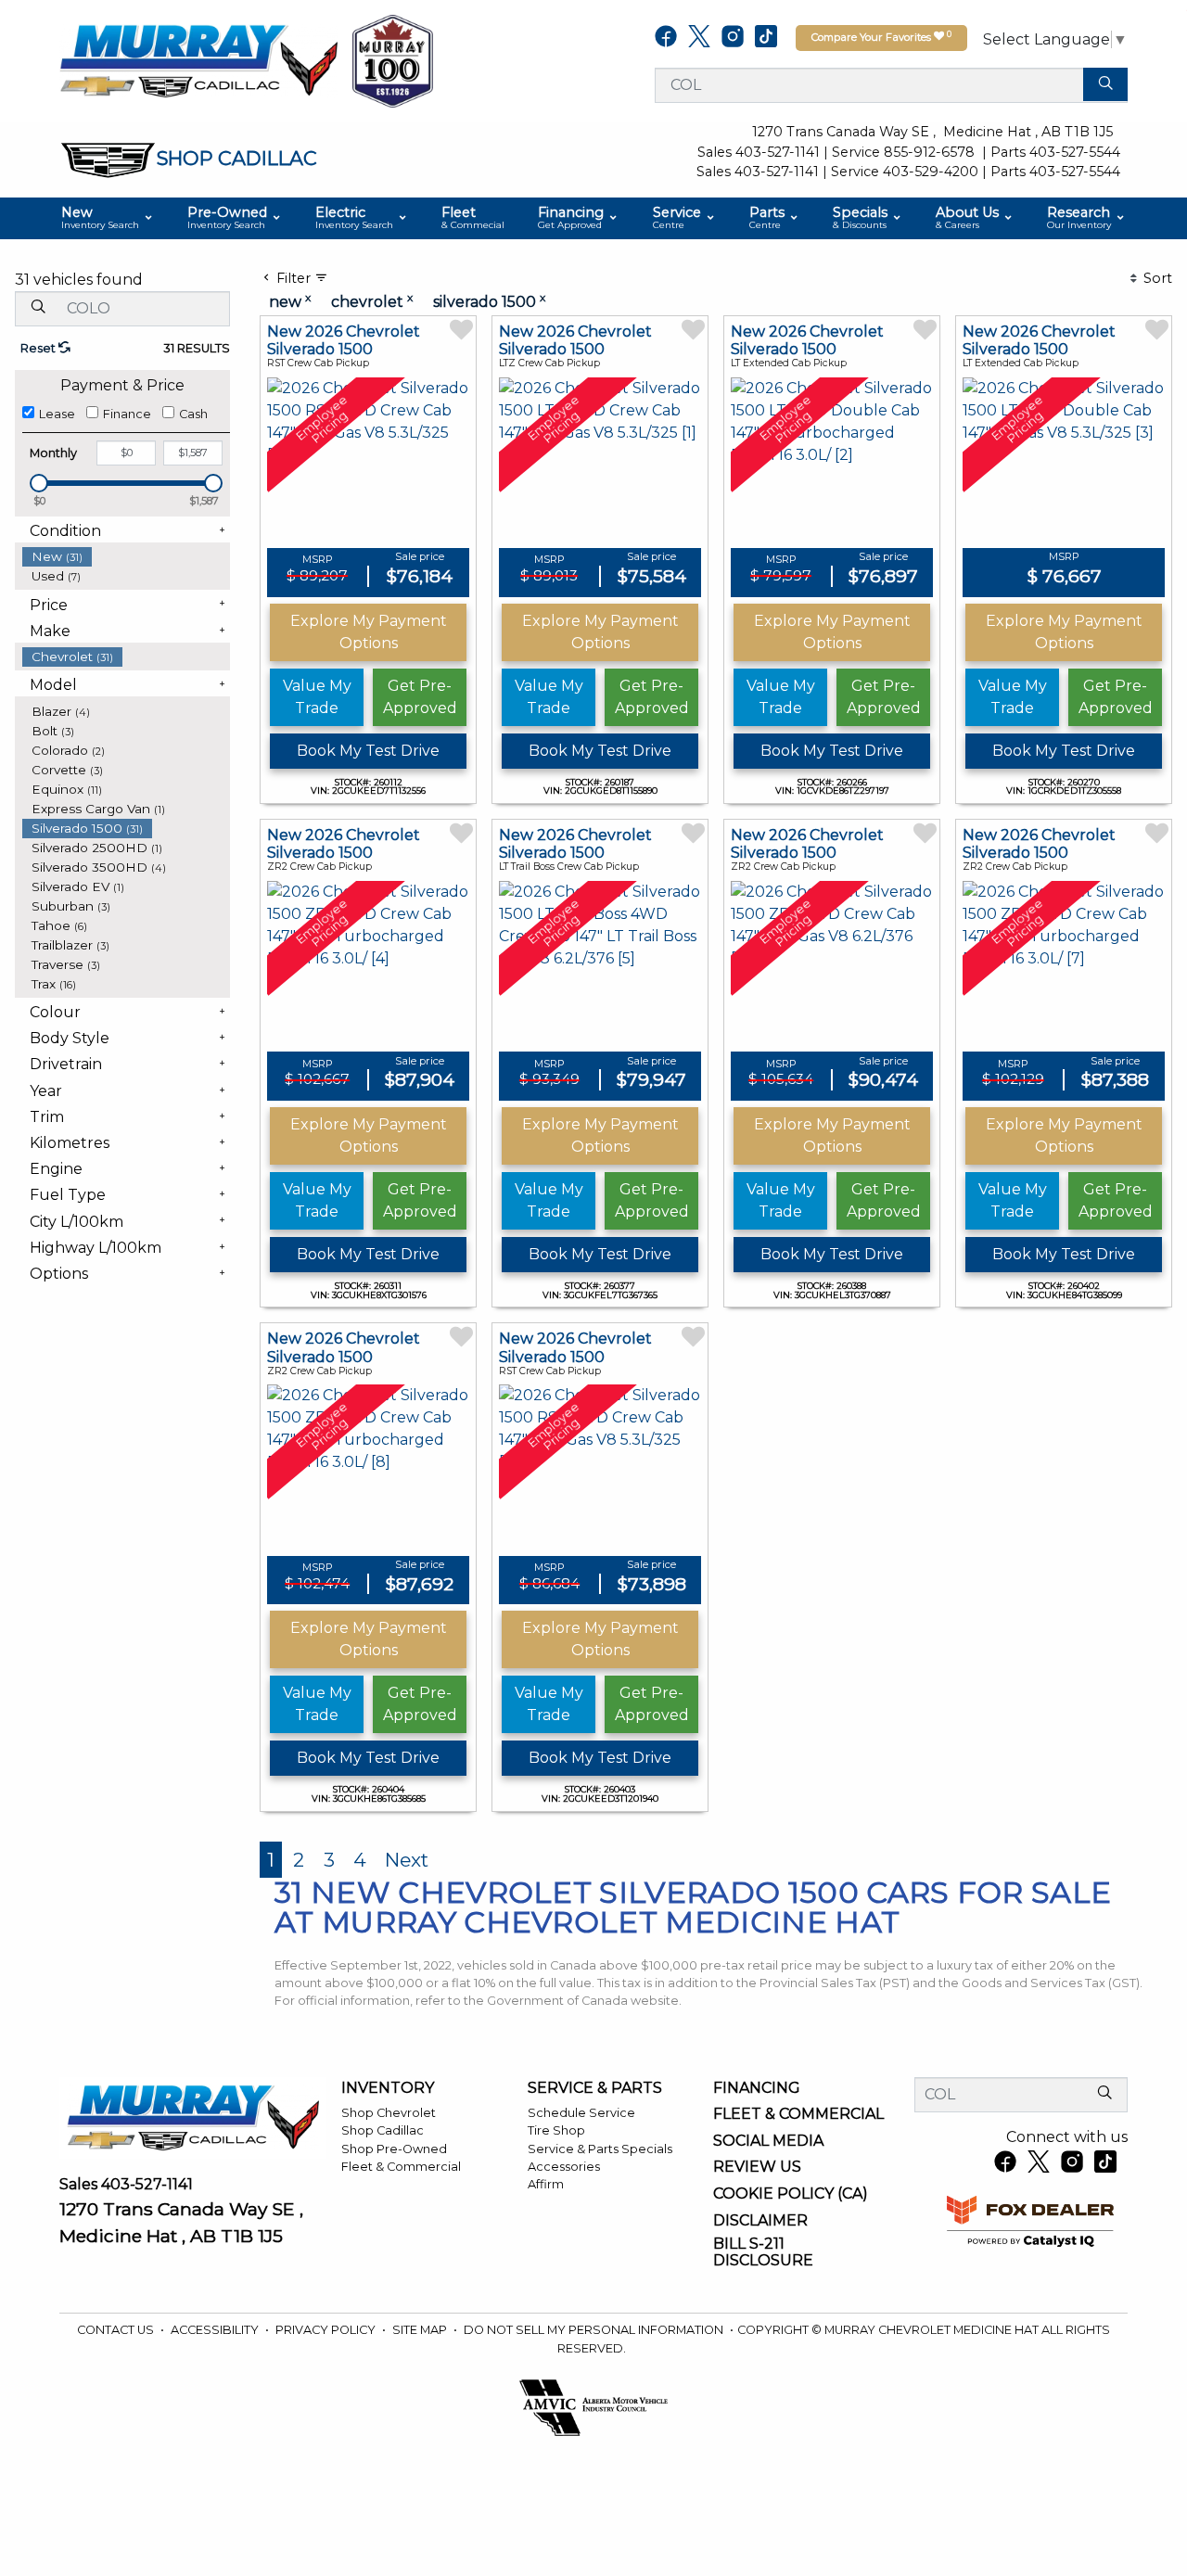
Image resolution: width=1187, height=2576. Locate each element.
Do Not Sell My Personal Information (595, 2330)
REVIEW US (757, 2167)
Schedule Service (581, 2113)
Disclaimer (760, 2221)
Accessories (564, 2167)
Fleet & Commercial (401, 2167)
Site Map (421, 2330)
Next (407, 1860)
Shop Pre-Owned (394, 2149)
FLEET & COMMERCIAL (798, 2114)
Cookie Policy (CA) (791, 2194)
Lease (57, 414)
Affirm (546, 2184)
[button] (108, 218)
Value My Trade (317, 697)
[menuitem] (126, 557)
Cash (193, 414)
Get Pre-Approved (420, 697)
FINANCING (757, 2088)
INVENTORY (388, 2088)
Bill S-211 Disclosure (763, 2252)
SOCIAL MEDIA (768, 2141)
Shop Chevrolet (389, 2113)
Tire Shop (556, 2130)
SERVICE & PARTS (595, 2088)
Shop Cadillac (383, 2130)
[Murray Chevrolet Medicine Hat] (198, 60)
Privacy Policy (327, 2330)
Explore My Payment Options (369, 632)
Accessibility (216, 2330)
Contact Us (117, 2330)
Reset (39, 348)
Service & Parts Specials (600, 2149)
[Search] (1105, 84)
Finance (127, 414)
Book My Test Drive (368, 751)
